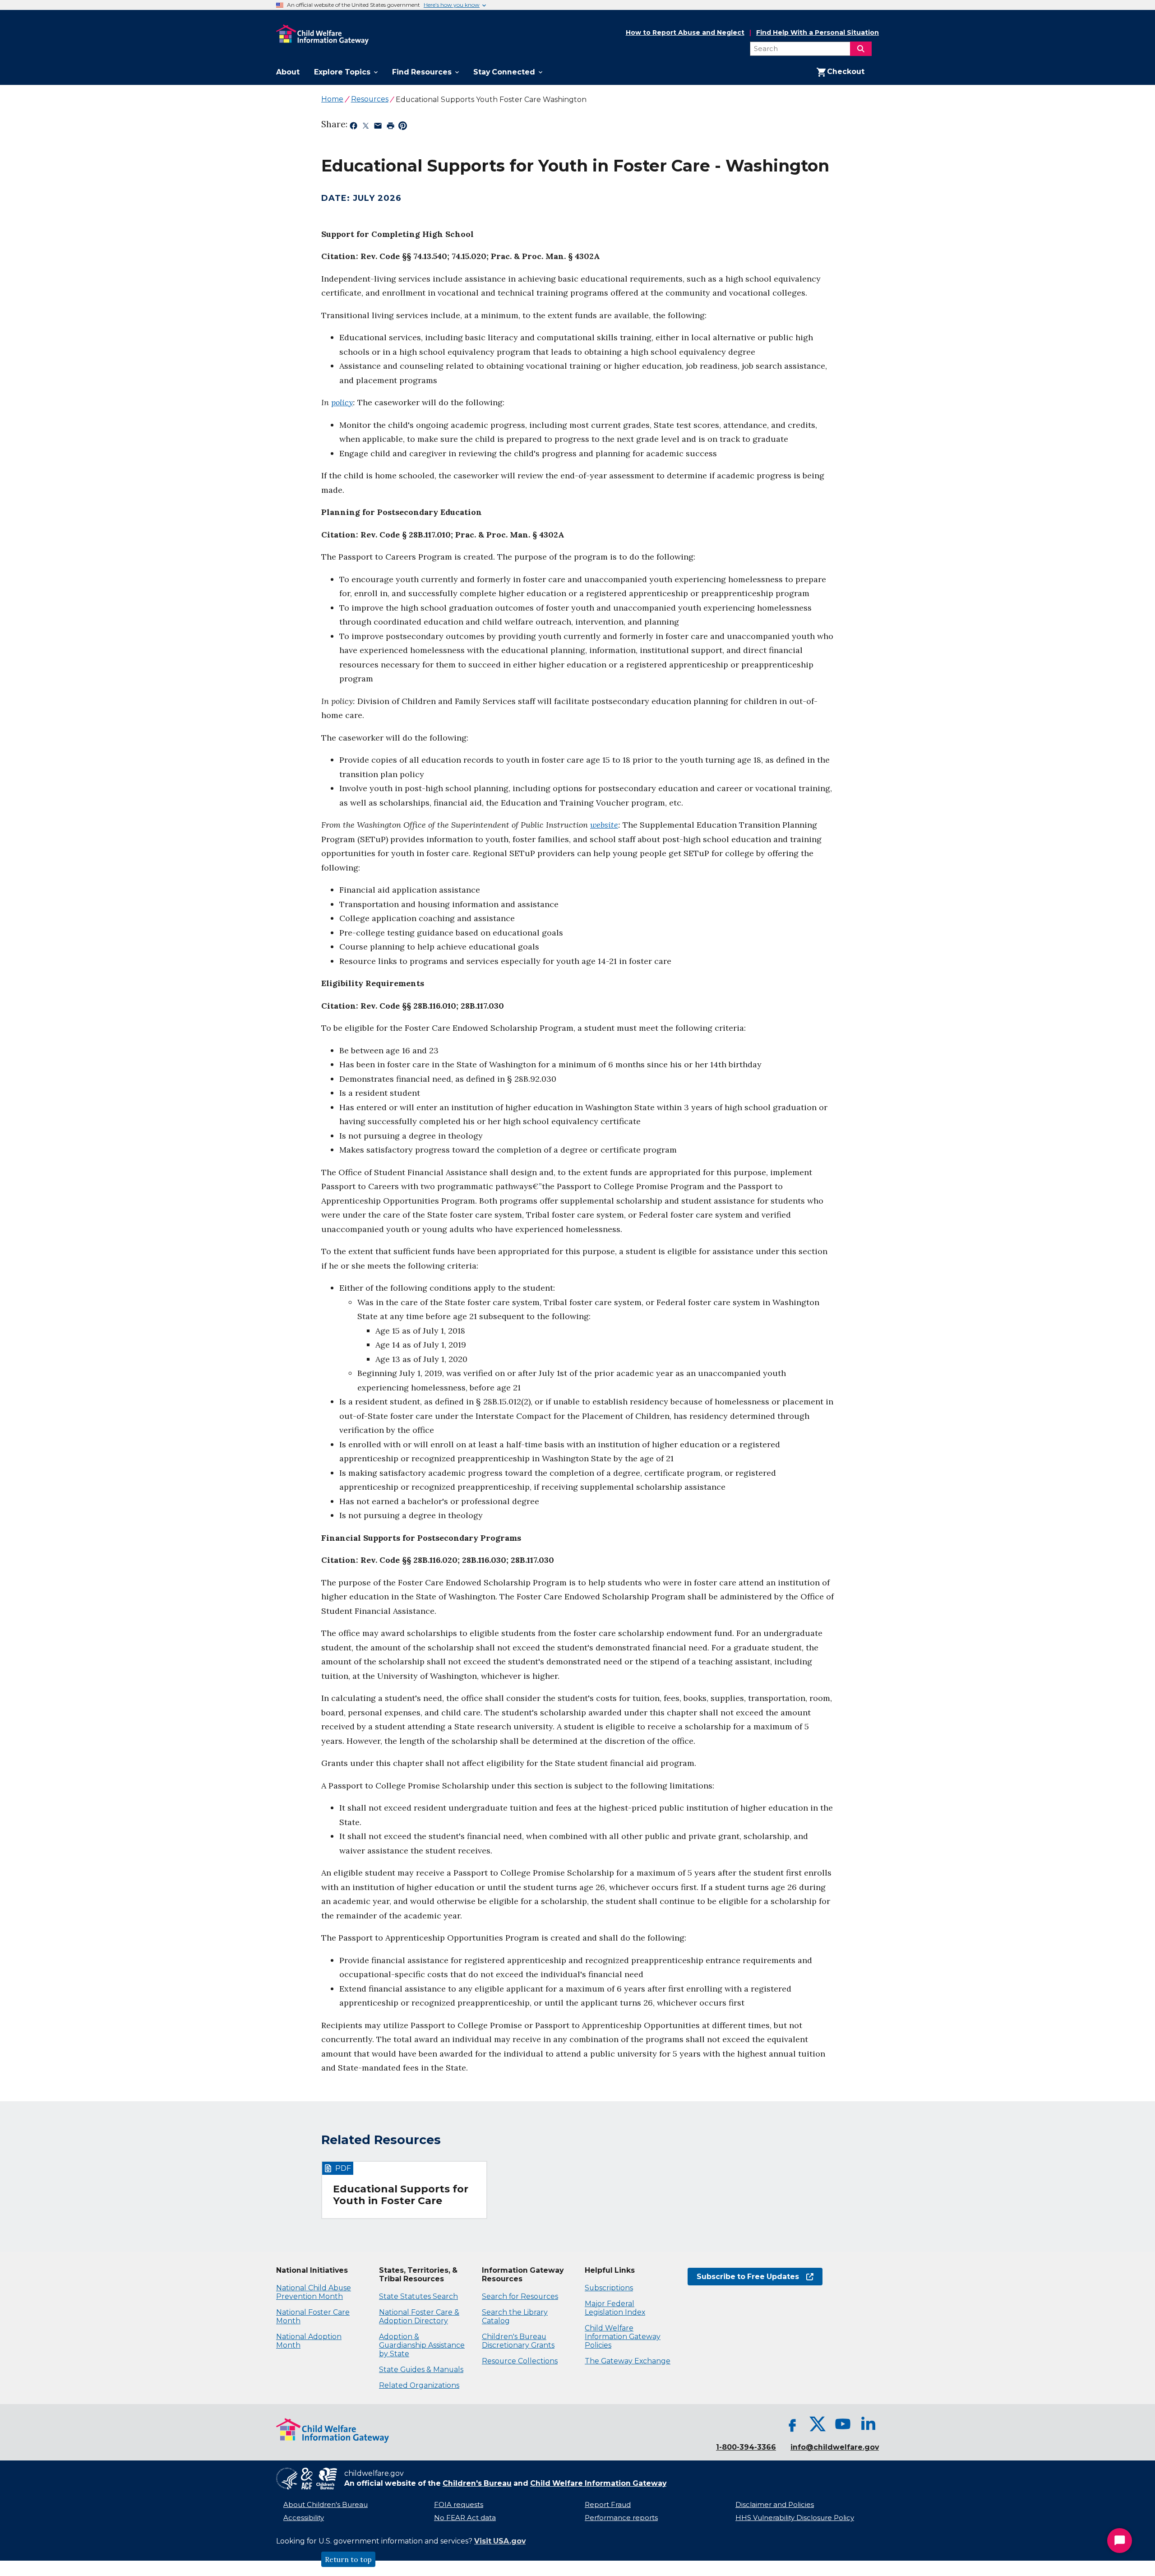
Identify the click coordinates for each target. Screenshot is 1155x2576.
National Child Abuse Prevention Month (314, 2292)
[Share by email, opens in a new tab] (378, 127)
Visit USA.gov (500, 2541)
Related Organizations (419, 2385)
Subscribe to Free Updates (743, 2277)
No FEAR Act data (465, 2518)
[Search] (861, 49)
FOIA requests (459, 2505)
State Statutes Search (418, 2296)
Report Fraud (608, 2505)
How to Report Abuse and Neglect (685, 33)
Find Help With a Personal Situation (818, 33)
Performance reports (621, 2518)
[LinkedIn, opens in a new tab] (868, 2424)
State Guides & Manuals (421, 2370)
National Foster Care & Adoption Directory (419, 2317)
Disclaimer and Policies (775, 2505)
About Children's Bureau (326, 2505)
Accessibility (304, 2518)
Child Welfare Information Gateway (598, 2483)
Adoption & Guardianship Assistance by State (422, 2345)
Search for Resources (520, 2296)
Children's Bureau (477, 2483)
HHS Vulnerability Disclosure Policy (795, 2518)
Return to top (348, 2559)
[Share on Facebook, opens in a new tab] (353, 127)
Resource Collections (520, 2361)
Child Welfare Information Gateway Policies (623, 2337)
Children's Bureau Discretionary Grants (518, 2341)
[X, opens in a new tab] (818, 2424)
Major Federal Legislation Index (615, 2308)
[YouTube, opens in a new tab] (843, 2424)
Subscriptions (609, 2288)
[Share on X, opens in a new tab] (366, 127)
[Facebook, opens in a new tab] (792, 2424)
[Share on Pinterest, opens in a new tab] (403, 127)
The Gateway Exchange (628, 2361)
